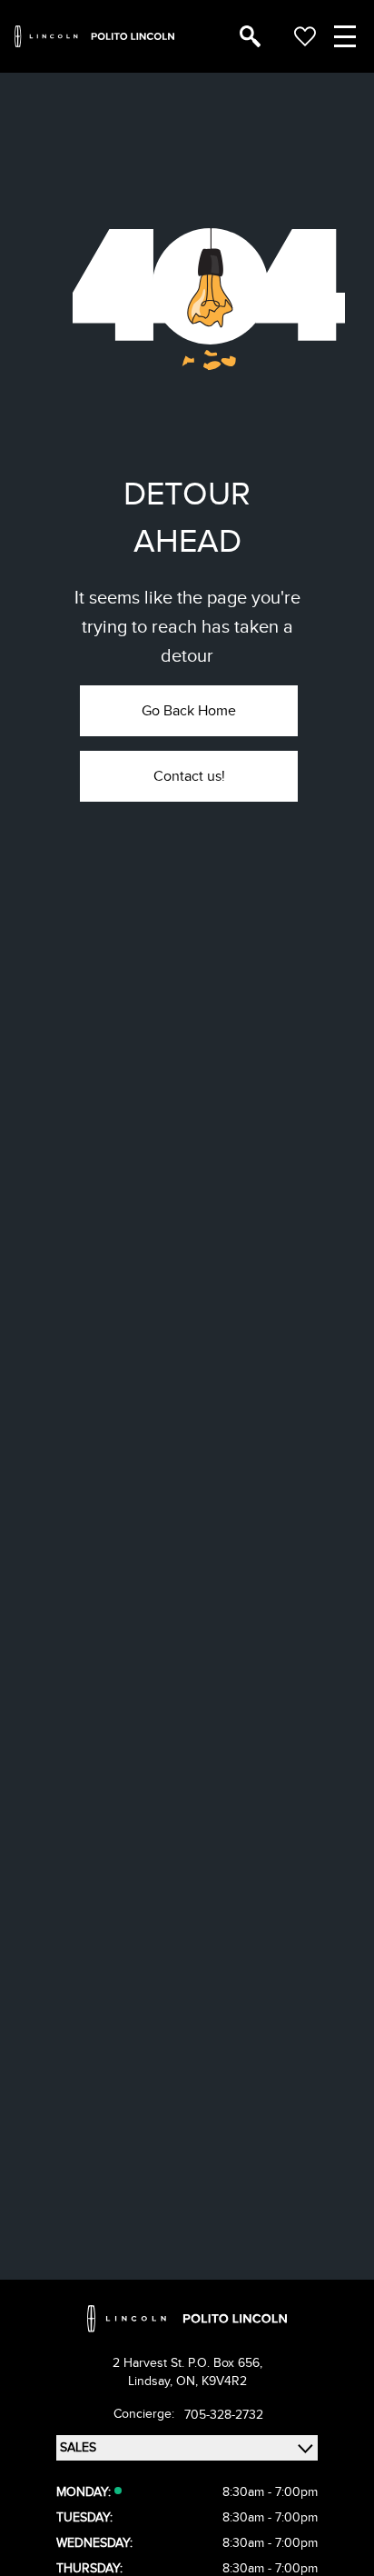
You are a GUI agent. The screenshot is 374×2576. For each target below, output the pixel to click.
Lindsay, (152, 2381)
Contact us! (189, 776)
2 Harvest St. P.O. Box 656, (187, 2363)
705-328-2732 (224, 2415)
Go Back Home (189, 711)
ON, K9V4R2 (212, 2381)
